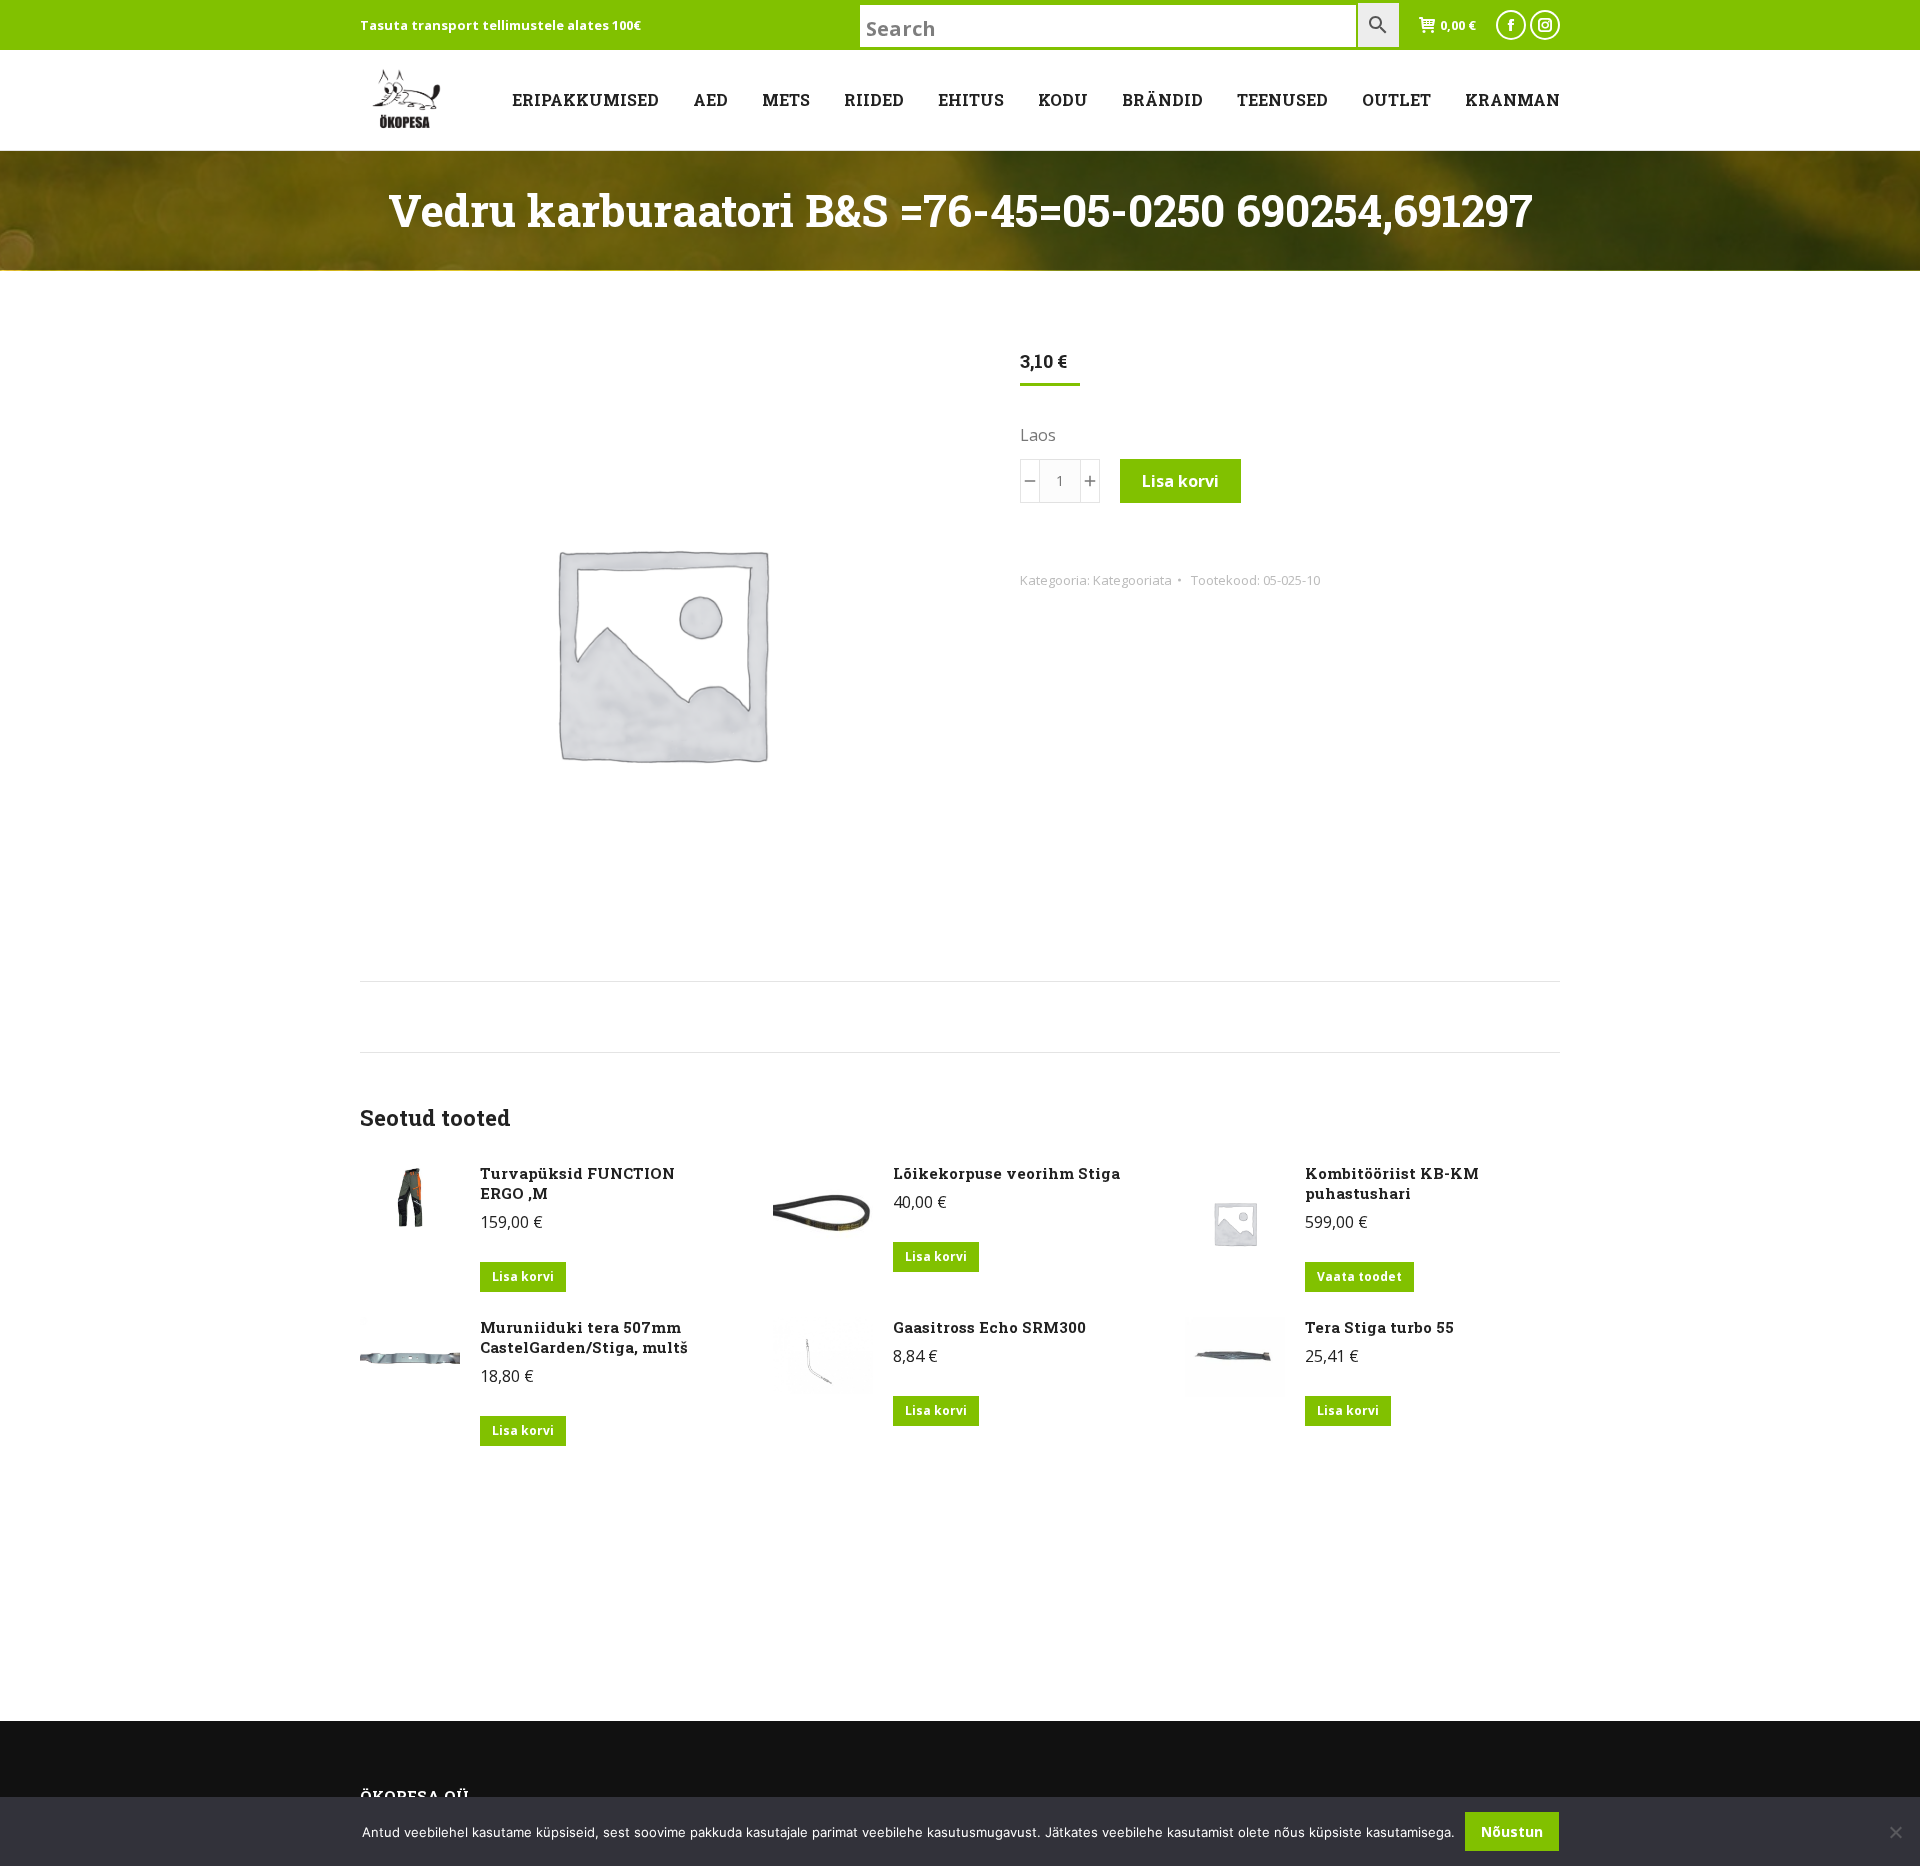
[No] (1895, 1832)
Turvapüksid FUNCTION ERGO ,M (577, 1183)
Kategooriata (1132, 580)
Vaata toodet (1359, 1276)
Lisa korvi (1180, 481)
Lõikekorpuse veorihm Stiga (1006, 1173)
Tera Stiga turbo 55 (1379, 1327)
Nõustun (1512, 1831)
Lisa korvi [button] (523, 1276)
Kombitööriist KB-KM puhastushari (1392, 1183)
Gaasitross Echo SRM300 (989, 1327)
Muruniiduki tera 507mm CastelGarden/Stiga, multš (584, 1337)
